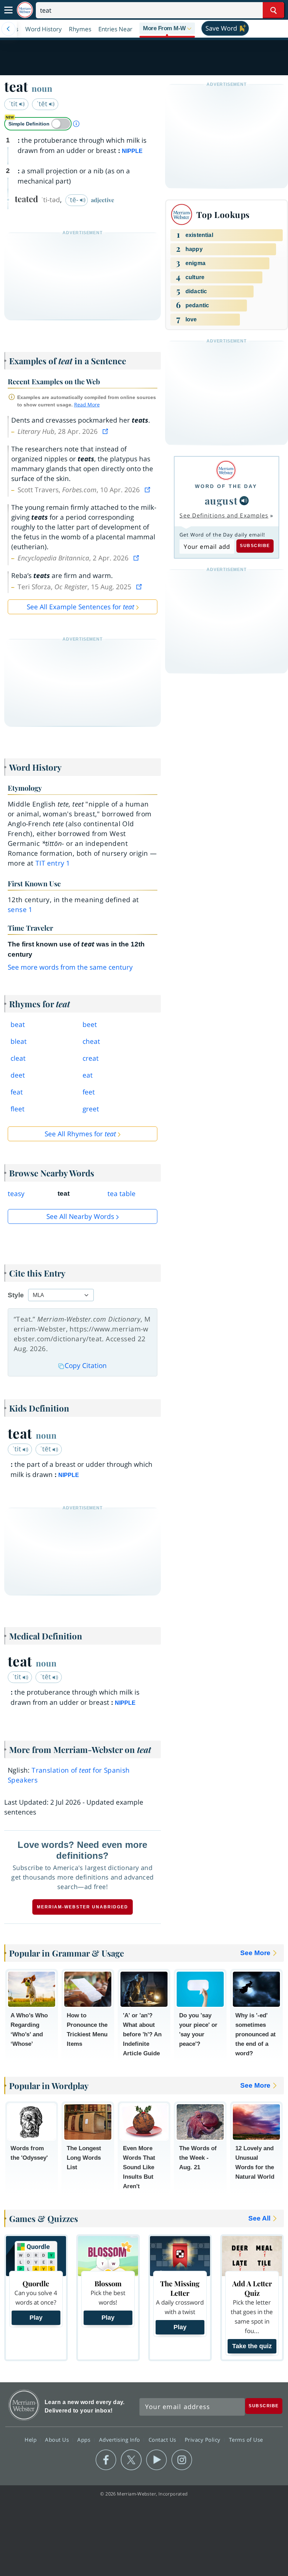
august (221, 500)
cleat (18, 1058)
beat (18, 1024)
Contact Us (163, 2440)
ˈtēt (43, 104)
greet (91, 1109)
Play (36, 2318)
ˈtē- (74, 200)
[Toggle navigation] (8, 10)
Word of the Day (226, 486)
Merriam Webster (24, 2405)
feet (89, 1092)
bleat (19, 1041)
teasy (16, 1194)
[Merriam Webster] (226, 470)
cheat (91, 1041)
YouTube (156, 2460)
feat (17, 1092)
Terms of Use (246, 2440)
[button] (167, 29)
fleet (18, 1109)
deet (18, 1075)
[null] (244, 501)
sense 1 (20, 910)
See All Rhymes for (80, 1134)
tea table (122, 1194)
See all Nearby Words (80, 1216)
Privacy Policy (204, 2440)
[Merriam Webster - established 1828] (25, 10)
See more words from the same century (70, 967)
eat (88, 1075)
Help (31, 2440)
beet (90, 1024)
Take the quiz (252, 2346)
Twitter (131, 2460)
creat (91, 1058)
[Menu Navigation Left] (8, 29)
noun (42, 88)
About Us (58, 2440)
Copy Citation (86, 1366)
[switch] (38, 124)
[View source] (106, 431)
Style (16, 1295)
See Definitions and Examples (224, 515)
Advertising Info (120, 2440)
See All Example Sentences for (80, 607)
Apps (85, 2440)
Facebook (106, 2460)
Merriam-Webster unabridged (83, 1907)
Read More (87, 404)
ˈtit (14, 104)
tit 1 (53, 863)
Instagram (182, 2460)
